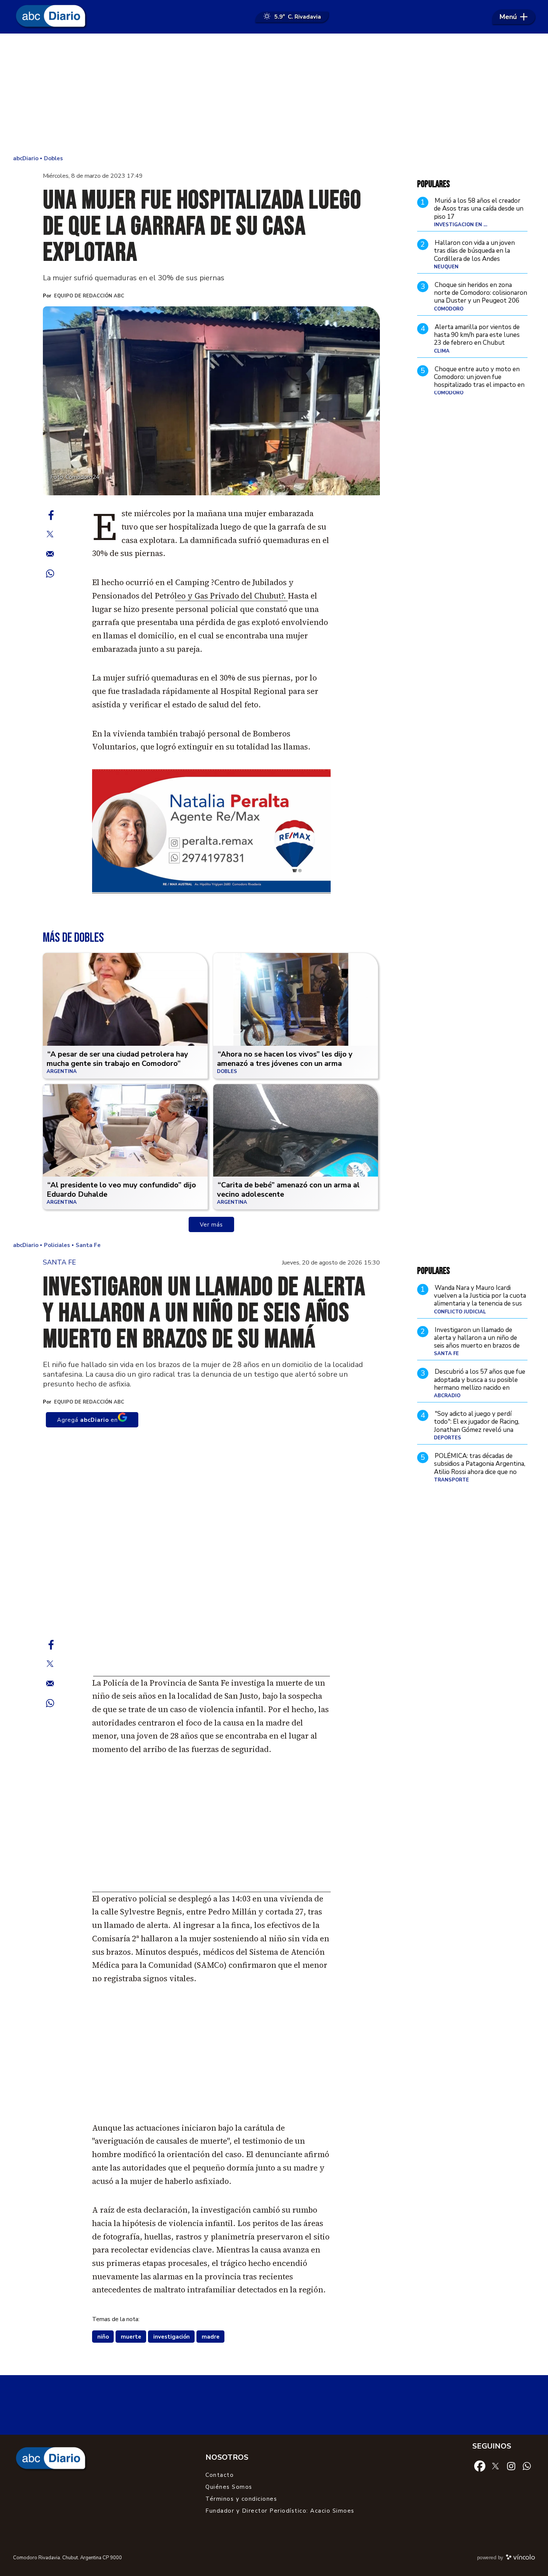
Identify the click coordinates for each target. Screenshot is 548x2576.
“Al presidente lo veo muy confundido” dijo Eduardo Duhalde (121, 1190)
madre (211, 2337)
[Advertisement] (274, 93)
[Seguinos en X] (495, 2465)
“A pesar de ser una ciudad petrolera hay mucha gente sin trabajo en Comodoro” (117, 1059)
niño (103, 2337)
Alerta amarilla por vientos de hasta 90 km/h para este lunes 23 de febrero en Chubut (477, 335)
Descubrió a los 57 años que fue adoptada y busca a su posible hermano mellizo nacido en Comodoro (480, 1384)
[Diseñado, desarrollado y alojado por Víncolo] (520, 2558)
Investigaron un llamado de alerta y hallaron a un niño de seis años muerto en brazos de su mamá (477, 1342)
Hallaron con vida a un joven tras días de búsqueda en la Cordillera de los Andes (474, 251)
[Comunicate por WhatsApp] (527, 2466)
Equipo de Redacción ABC (89, 296)
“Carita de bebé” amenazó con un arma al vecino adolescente (288, 1190)
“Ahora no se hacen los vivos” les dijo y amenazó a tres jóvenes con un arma (285, 1059)
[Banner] (211, 891)
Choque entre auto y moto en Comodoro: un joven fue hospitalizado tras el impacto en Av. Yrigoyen (479, 381)
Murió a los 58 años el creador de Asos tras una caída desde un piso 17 (479, 209)
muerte (131, 2337)
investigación (171, 2337)
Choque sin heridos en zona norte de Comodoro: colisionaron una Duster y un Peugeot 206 (481, 293)
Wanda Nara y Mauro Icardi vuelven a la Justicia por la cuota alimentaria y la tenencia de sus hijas (480, 1300)
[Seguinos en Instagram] (511, 2466)
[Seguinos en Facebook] (480, 2465)
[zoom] (211, 401)
